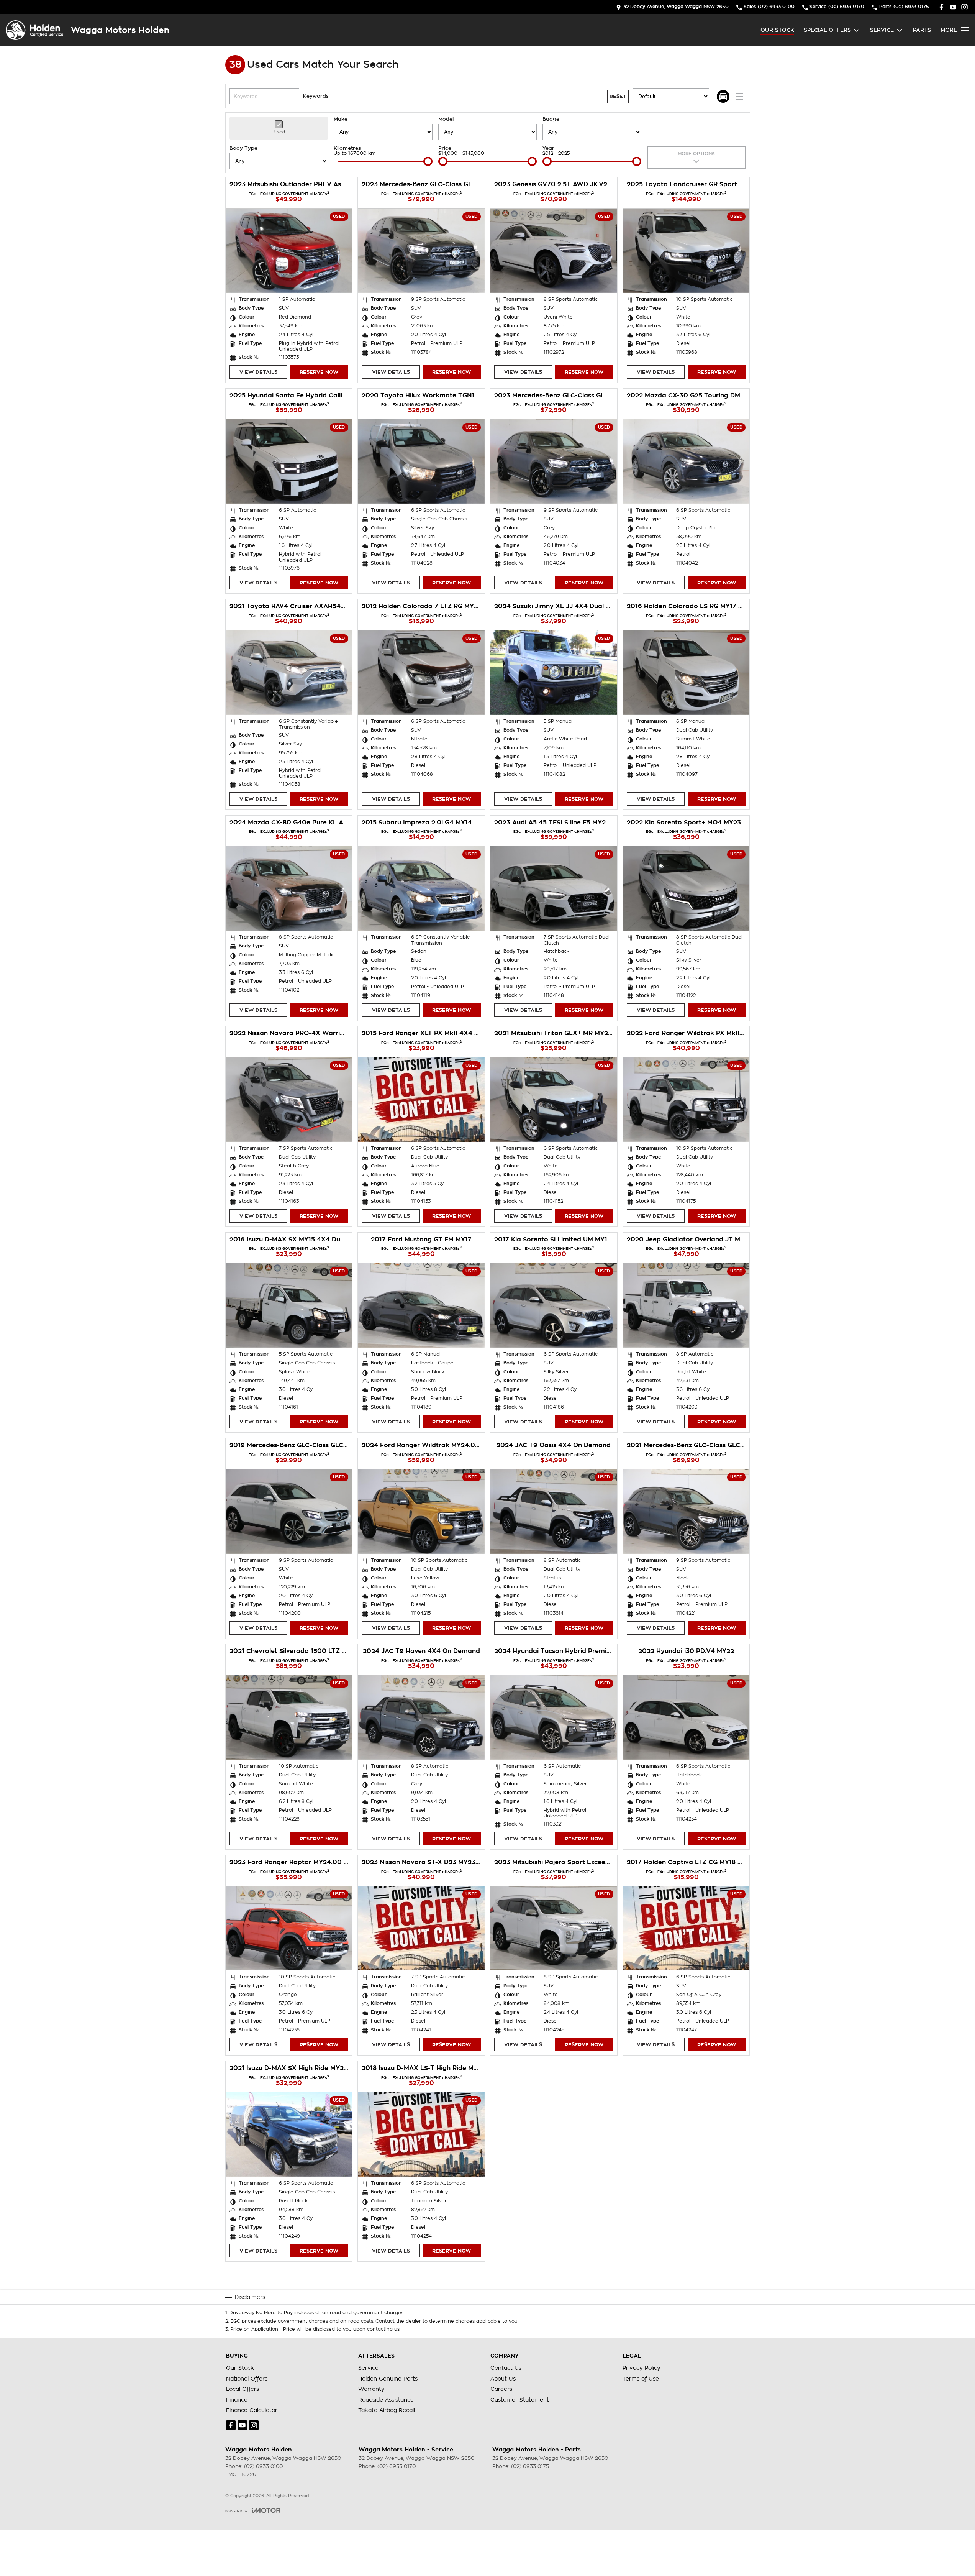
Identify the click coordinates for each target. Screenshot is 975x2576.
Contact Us (506, 2368)
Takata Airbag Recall (387, 2410)
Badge (551, 119)
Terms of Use (641, 2379)
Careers (501, 2389)
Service (882, 30)
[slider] (428, 161)
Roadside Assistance (386, 2400)
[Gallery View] (723, 96)
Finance (237, 2400)
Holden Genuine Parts (388, 2379)
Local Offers (243, 2389)
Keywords (316, 96)
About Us (503, 2379)
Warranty (371, 2389)
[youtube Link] (953, 7)
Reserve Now (319, 372)
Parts (922, 30)
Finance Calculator (252, 2410)
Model (446, 119)
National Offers (247, 2379)
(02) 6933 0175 (530, 2466)
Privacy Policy (642, 2368)
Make (341, 119)
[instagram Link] (964, 7)
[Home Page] (34, 30)
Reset (618, 96)
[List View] (740, 96)
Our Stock (777, 30)
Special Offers (827, 30)
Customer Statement (520, 2400)
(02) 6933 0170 (397, 2466)
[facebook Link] (941, 7)
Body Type (243, 148)
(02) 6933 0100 (263, 2466)
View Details (258, 372)
